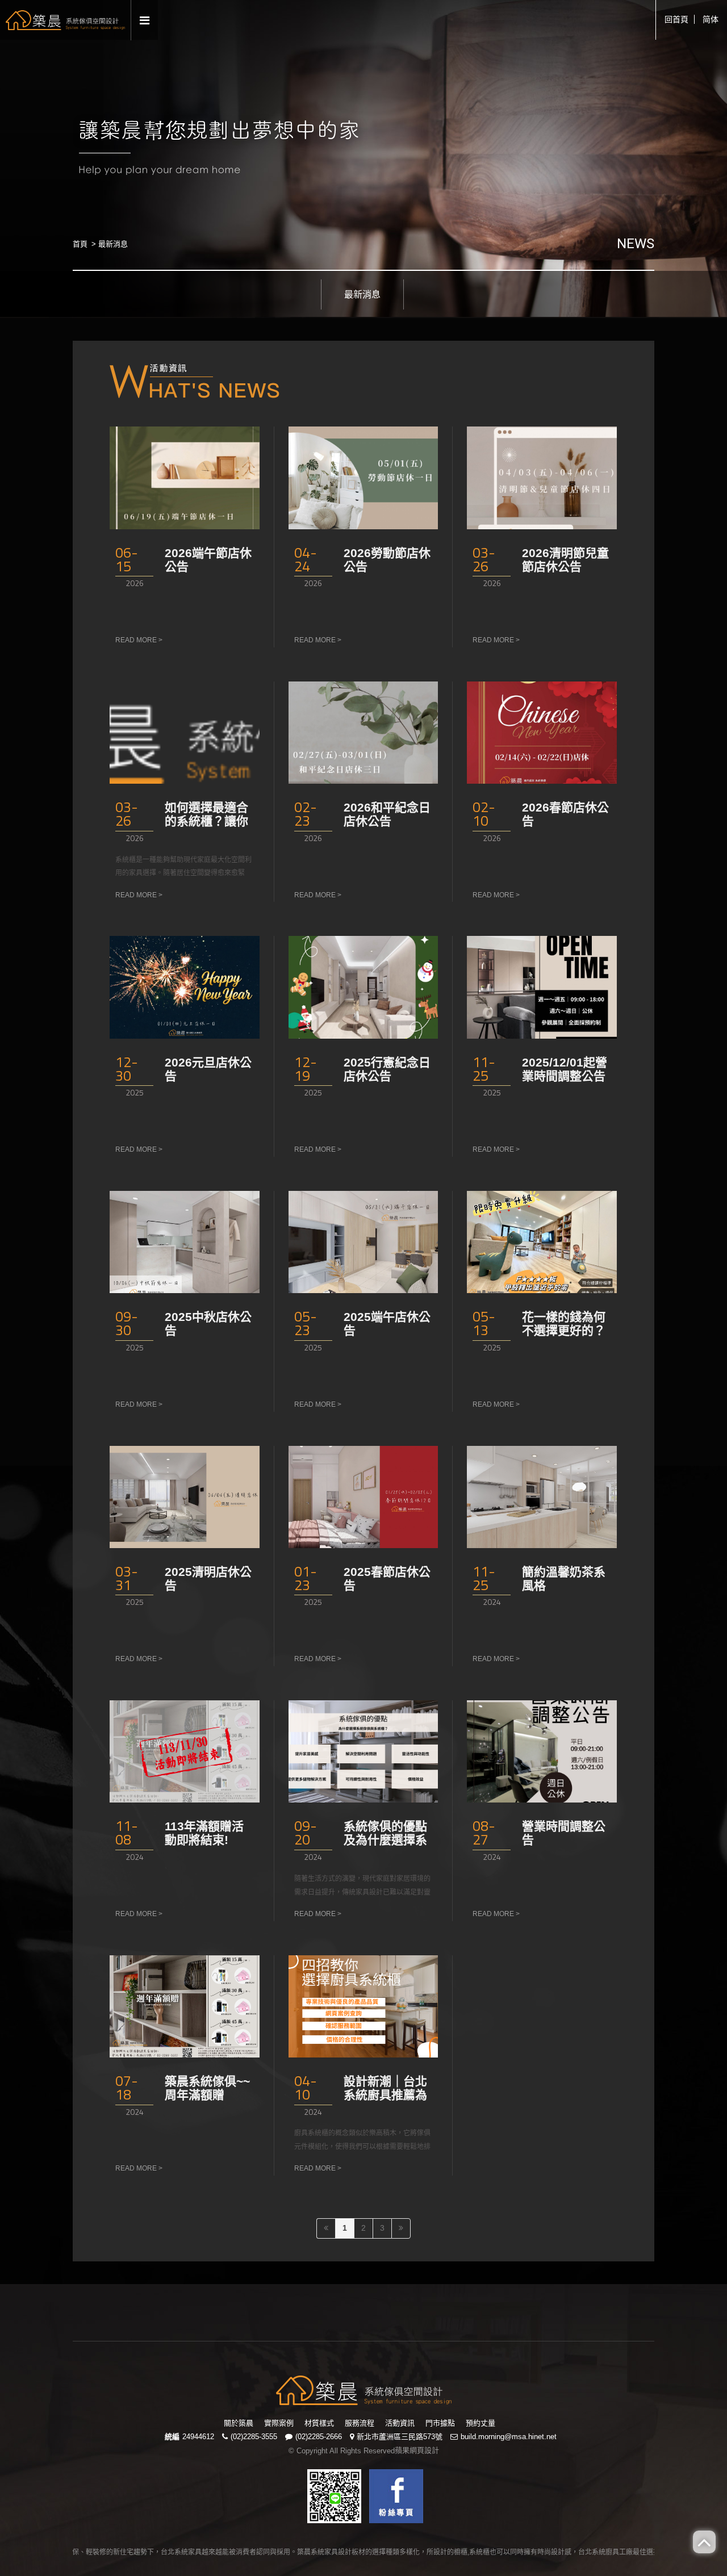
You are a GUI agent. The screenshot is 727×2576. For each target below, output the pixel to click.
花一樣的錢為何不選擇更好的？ (564, 1323)
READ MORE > (139, 640)
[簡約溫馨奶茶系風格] (542, 1497)
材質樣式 (319, 2423)
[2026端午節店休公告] (185, 478)
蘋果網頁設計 (417, 2450)
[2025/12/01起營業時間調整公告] (542, 987)
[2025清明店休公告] (185, 1497)
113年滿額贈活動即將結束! (204, 1833)
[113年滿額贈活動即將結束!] (185, 1751)
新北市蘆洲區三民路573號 (400, 2437)
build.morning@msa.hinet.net (509, 2437)
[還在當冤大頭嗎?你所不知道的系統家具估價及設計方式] (364, 2389)
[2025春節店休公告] (363, 1497)
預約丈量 (481, 2423)
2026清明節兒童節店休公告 (565, 560)
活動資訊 (400, 2423)
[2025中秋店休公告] (185, 1242)
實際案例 (279, 2423)
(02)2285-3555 (254, 2437)
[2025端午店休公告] (363, 1242)
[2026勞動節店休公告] (363, 478)
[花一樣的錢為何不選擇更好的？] (542, 1242)
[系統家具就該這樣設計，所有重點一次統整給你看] (65, 19)
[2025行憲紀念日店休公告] (363, 987)
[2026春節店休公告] (542, 733)
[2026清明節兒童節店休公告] (542, 478)
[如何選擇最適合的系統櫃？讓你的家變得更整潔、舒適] (185, 733)
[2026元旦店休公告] (185, 987)
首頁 (80, 244)
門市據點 (440, 2423)
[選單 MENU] (145, 21)
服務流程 (360, 2423)
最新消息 (362, 294)
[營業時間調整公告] (542, 1751)
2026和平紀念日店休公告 (387, 814)
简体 (711, 19)
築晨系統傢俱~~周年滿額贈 (207, 2088)
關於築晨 (239, 2423)
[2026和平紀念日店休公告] (363, 733)
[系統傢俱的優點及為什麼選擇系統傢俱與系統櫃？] (363, 1751)
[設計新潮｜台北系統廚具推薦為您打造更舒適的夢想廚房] (363, 2006)
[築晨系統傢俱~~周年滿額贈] (185, 2006)
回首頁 (676, 19)
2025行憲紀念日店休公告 (387, 1069)
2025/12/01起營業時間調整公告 (565, 1069)
